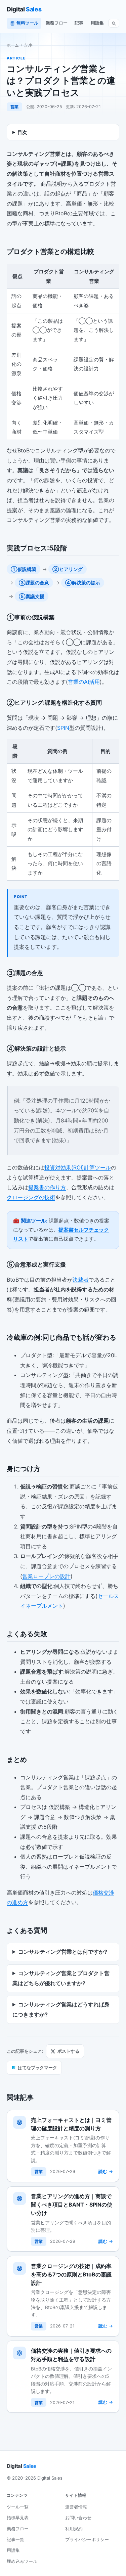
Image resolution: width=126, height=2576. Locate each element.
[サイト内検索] (114, 23)
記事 (79, 23)
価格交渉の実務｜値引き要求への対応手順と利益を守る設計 (71, 2355)
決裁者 (81, 1280)
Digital (24, 9)
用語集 (97, 23)
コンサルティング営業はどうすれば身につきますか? (61, 2009)
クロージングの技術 (31, 1197)
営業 (14, 107)
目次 (22, 132)
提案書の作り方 (47, 1187)
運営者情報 (76, 2507)
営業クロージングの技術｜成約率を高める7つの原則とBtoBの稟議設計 (71, 2274)
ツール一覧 (18, 2507)
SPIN (63, 728)
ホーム (13, 45)
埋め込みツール (22, 2561)
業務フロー (57, 23)
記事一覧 (15, 2539)
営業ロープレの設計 (46, 1576)
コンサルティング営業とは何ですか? (63, 1952)
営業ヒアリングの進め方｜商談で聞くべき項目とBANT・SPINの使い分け (72, 2205)
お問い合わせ (78, 2518)
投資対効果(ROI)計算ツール (78, 1167)
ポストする (68, 2051)
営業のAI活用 (84, 682)
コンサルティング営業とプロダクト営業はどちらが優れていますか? (61, 1978)
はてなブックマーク (34, 2068)
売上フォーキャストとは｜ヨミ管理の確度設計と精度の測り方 (71, 2124)
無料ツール (27, 23)
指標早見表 (18, 2518)
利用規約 (74, 2529)
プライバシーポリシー (87, 2539)
